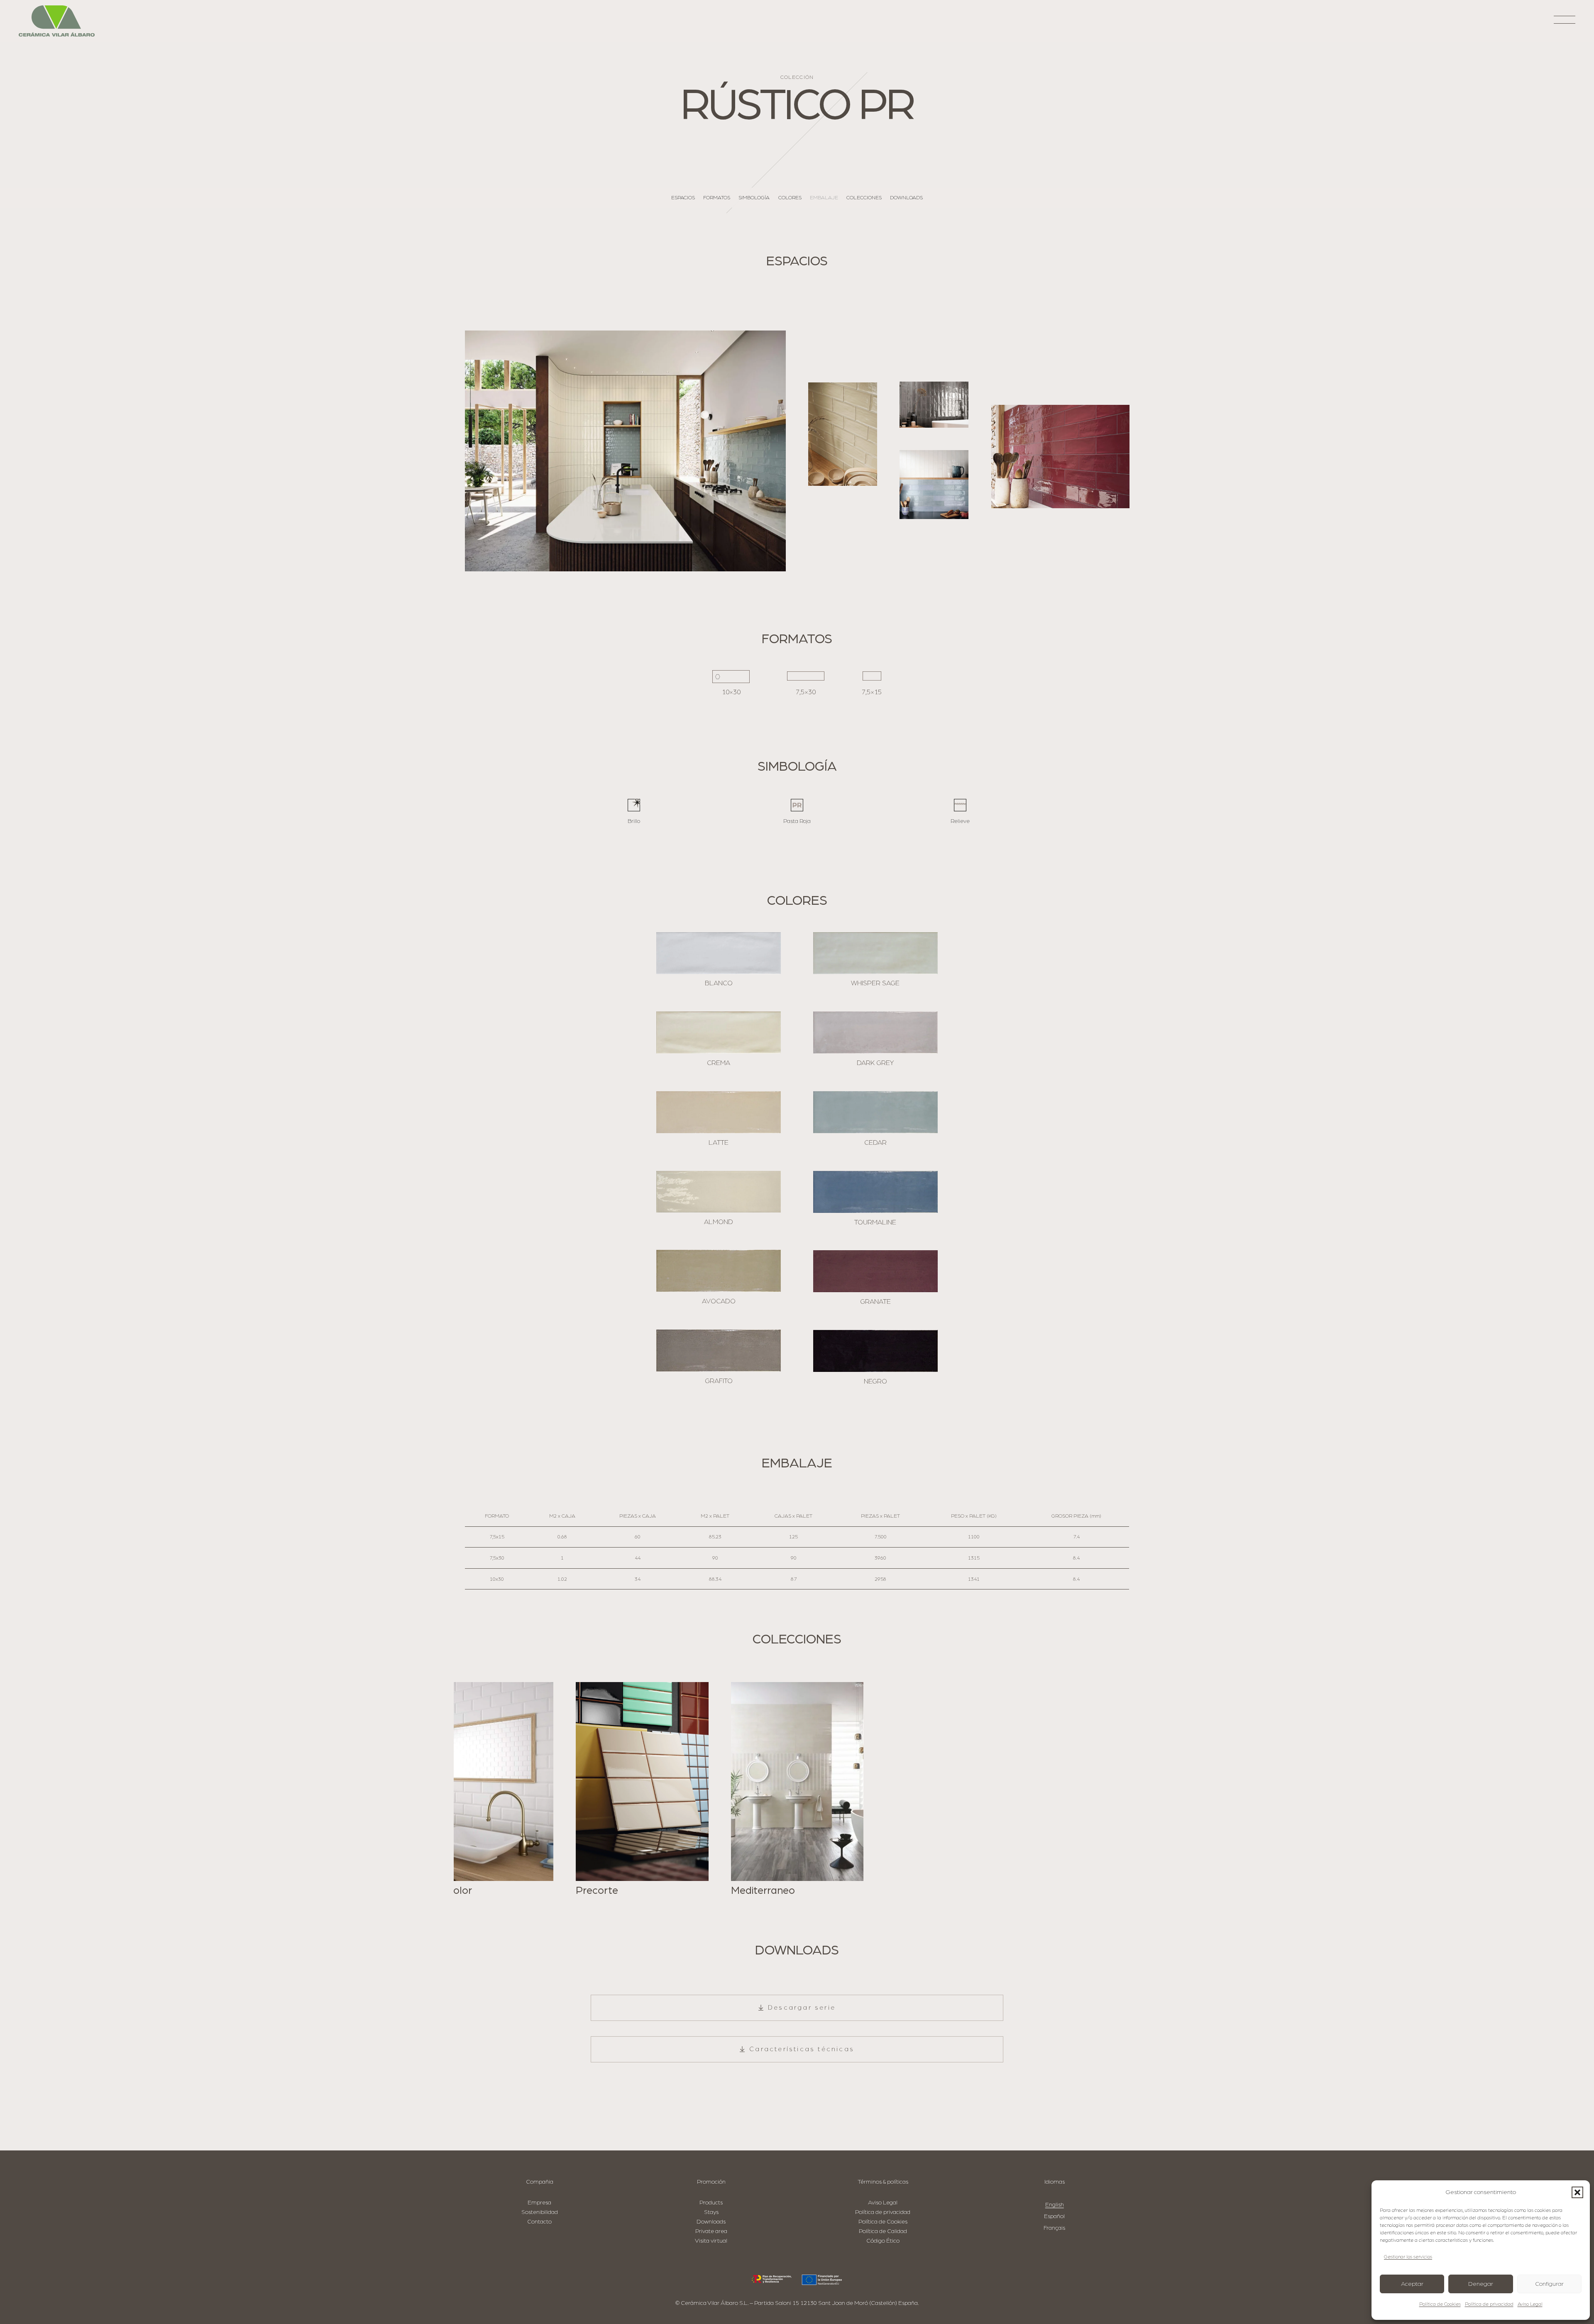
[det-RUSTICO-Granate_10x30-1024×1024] (1060, 457)
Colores (790, 198)
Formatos (717, 198)
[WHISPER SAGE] (875, 953)
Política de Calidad (883, 2231)
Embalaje (824, 198)
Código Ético (883, 2241)
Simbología (754, 198)
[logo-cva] (57, 21)
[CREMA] (719, 1032)
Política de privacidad (1489, 2304)
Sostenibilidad (540, 2212)
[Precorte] (642, 1789)
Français (1054, 2228)
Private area (711, 2231)
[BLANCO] (719, 953)
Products (711, 2203)
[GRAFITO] (719, 1351)
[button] (1577, 2192)
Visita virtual (711, 2241)
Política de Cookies (1440, 2304)
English (1055, 2205)
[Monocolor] (487, 1789)
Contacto (539, 2222)
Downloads (906, 198)
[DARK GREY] (875, 1032)
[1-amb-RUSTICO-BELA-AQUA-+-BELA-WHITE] (934, 484)
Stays (711, 2212)
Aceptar (1412, 2284)
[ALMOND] (719, 1192)
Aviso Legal (1530, 2304)
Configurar (1549, 2284)
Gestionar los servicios (1408, 2257)
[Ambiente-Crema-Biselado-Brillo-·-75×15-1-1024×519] (934, 405)
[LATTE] (719, 1112)
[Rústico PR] (625, 451)
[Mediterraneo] (797, 1789)
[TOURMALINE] (875, 1192)
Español (1054, 2216)
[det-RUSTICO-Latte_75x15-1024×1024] (843, 434)
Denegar (1481, 2284)
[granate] (875, 1271)
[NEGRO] (875, 1351)
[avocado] (719, 1271)
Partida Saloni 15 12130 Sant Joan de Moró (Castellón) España (836, 2303)
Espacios (683, 198)
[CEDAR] (875, 1112)
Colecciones (864, 198)
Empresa (539, 2203)
